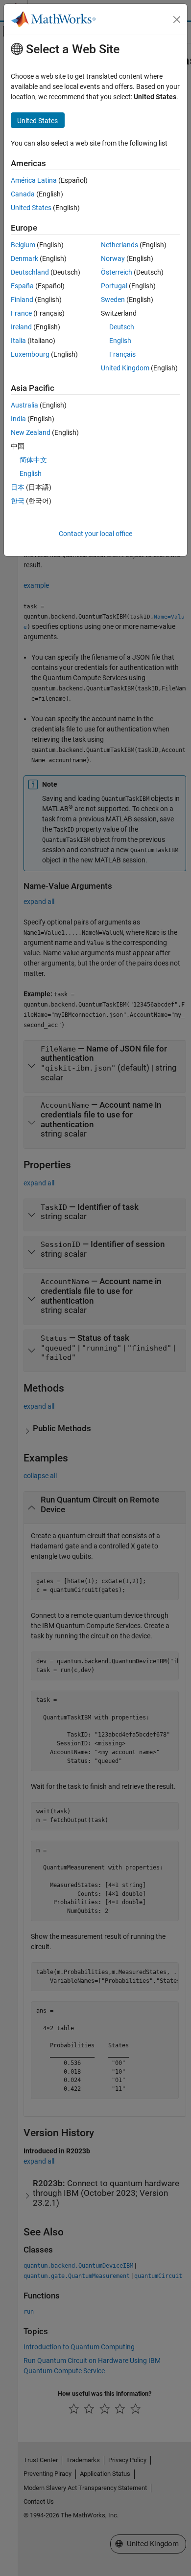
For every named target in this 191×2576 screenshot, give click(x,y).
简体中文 (33, 460)
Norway (113, 258)
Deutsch (122, 327)
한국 (18, 501)
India (18, 419)
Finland (22, 300)
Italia (18, 341)
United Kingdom (125, 368)
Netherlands (119, 245)
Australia (24, 405)
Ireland (21, 327)
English (120, 341)
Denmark (24, 258)
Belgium (23, 245)
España (22, 286)
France (21, 313)
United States (31, 208)
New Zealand (31, 432)
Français (122, 354)
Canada (23, 194)
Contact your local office (95, 534)
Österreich (117, 272)
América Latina (34, 180)
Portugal (114, 286)
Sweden (113, 300)
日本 (18, 487)
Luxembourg (30, 354)
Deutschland (30, 272)
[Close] (177, 20)
